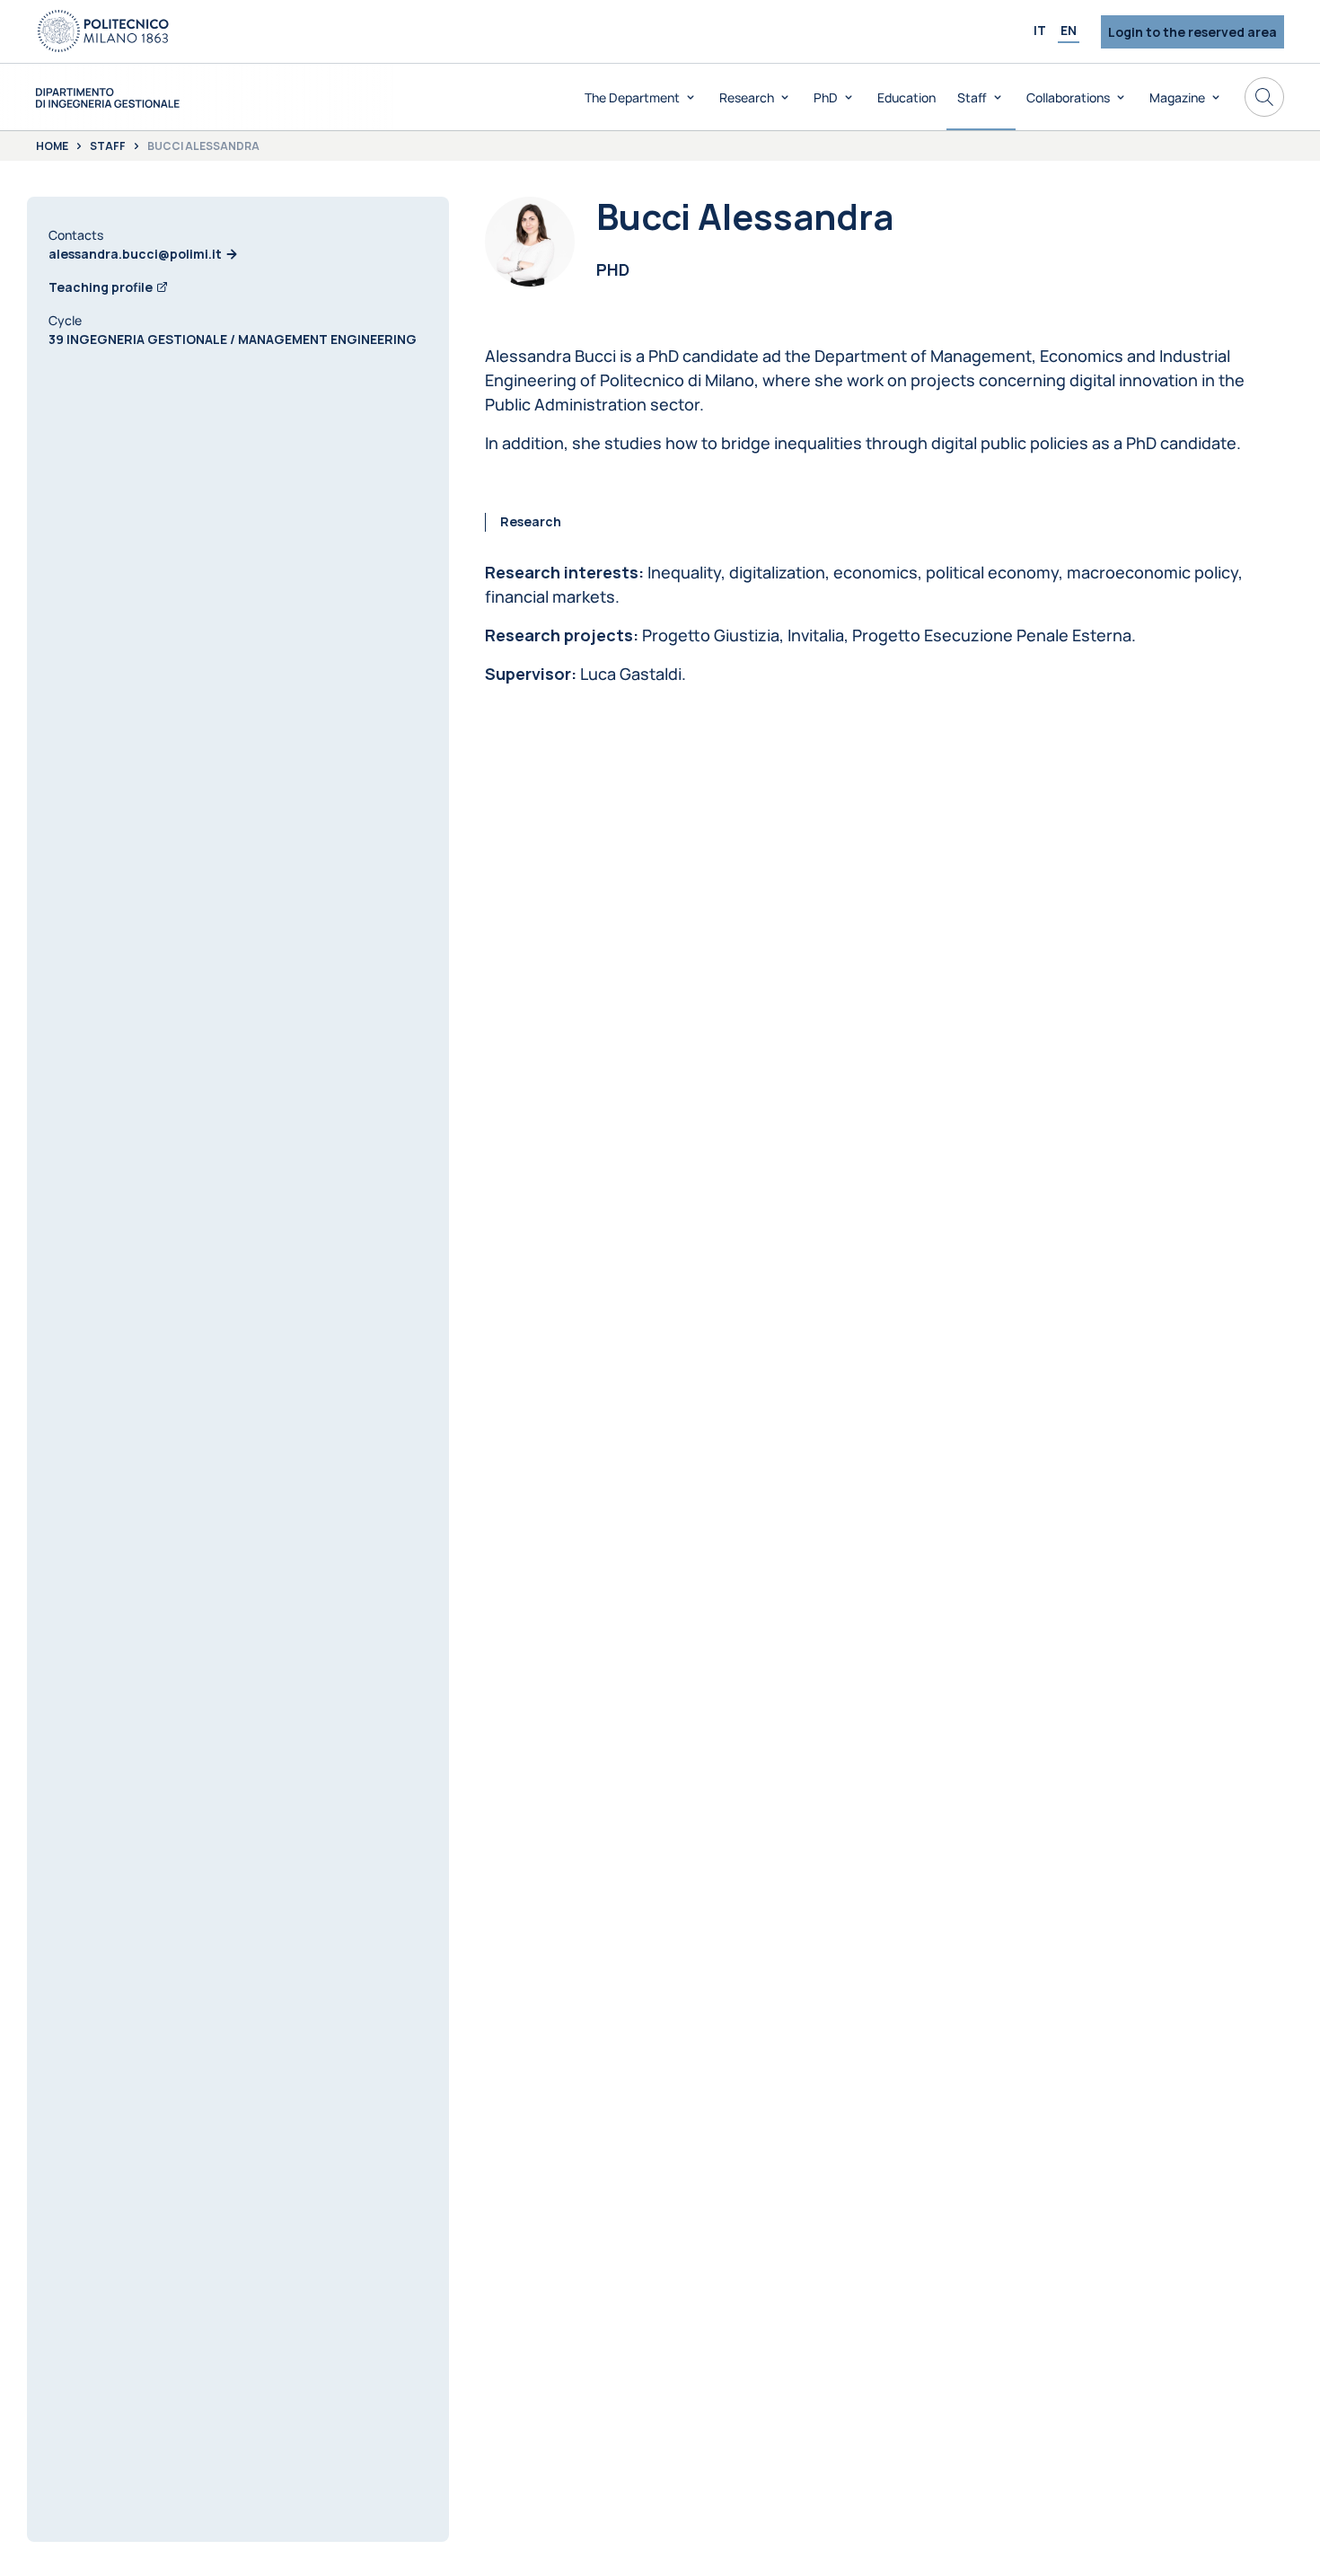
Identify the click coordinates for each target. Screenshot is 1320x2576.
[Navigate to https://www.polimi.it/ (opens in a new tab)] (103, 31)
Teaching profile (101, 287)
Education (906, 97)
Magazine (1177, 97)
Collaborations (1068, 97)
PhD (826, 97)
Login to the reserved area (1192, 32)
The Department (632, 97)
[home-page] (108, 97)
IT (1040, 30)
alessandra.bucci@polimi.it (135, 254)
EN (1069, 30)
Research (747, 97)
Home (52, 146)
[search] (1264, 97)
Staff (972, 97)
